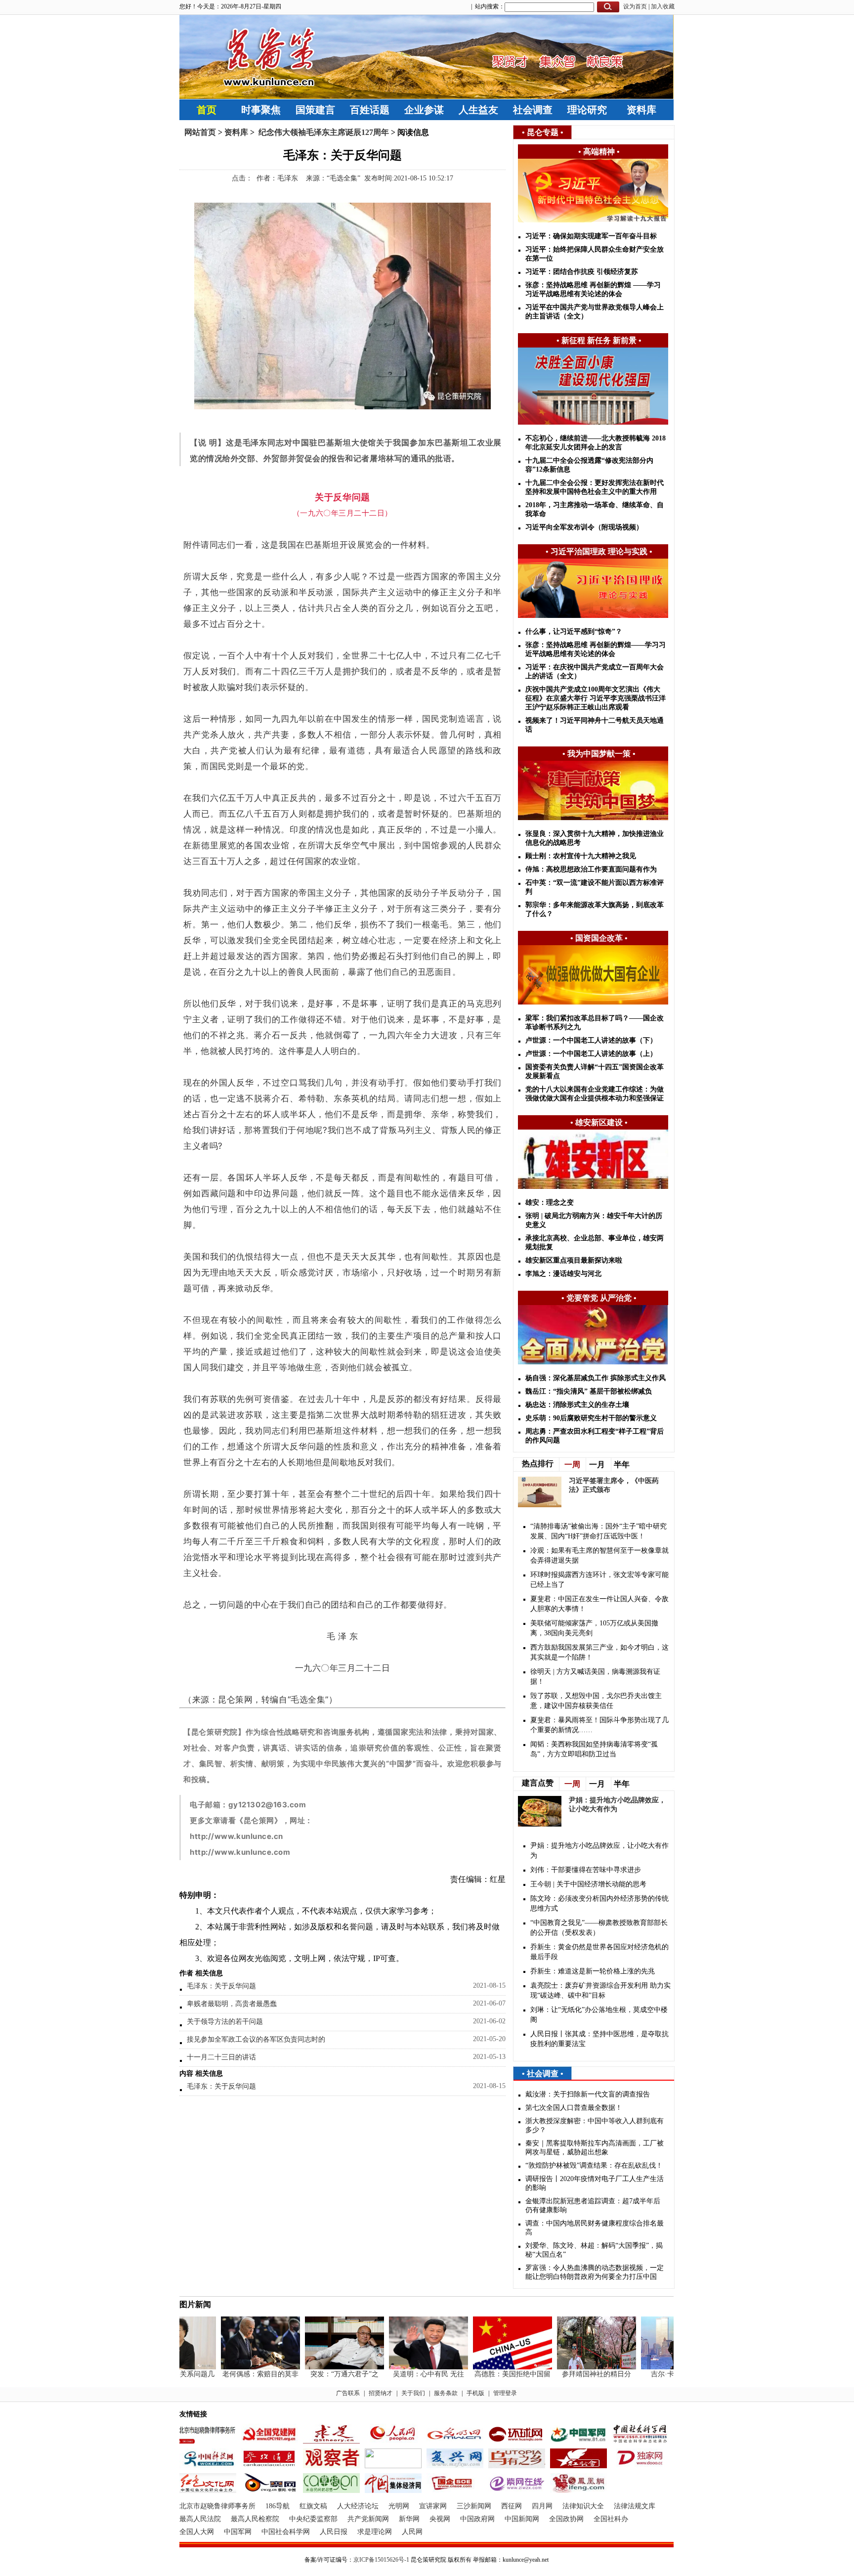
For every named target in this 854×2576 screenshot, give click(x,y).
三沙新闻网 (474, 2506)
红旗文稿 (313, 2506)
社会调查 (533, 110)
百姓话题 (370, 110)
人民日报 (334, 2532)
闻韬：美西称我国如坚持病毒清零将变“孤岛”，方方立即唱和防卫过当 (594, 1749)
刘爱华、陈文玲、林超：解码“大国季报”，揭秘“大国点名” (594, 2250)
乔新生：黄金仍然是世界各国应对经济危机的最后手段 (599, 1952)
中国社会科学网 (286, 2532)
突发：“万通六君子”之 (321, 2374)
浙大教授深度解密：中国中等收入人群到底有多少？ (595, 2125)
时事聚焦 (261, 110)
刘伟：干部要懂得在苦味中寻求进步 (586, 1870)
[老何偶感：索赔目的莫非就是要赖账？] (237, 2367)
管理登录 (505, 2393)
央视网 (440, 2519)
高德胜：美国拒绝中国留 (489, 2374)
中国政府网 (477, 2519)
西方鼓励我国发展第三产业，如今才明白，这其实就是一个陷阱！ (599, 1652)
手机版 (475, 2393)
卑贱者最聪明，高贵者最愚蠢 (232, 2004)
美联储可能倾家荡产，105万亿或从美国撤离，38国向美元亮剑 (594, 1628)
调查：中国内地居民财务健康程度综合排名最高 (595, 2228)
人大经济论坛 (358, 2506)
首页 (207, 110)
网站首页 (200, 132)
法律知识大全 (583, 2506)
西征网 (512, 2506)
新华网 (409, 2519)
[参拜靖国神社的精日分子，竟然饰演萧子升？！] (573, 2367)
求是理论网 (375, 2532)
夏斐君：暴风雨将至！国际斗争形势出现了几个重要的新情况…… (599, 1725)
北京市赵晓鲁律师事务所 (217, 2506)
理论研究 (587, 110)
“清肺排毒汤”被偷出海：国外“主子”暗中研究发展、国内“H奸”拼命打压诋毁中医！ (598, 1531)
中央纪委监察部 (313, 2519)
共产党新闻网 (368, 2519)
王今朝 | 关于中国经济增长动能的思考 (588, 1884)
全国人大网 (197, 2532)
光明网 (399, 2506)
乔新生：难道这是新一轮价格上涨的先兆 (593, 1971)
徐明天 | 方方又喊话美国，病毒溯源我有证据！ (595, 1677)
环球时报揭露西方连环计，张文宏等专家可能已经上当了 (599, 1580)
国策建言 (315, 110)
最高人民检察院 (255, 2519)
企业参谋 (424, 110)
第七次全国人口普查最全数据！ (574, 2108)
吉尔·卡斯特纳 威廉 (657, 2374)
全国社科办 (611, 2519)
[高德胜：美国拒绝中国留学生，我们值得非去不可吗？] (489, 2367)
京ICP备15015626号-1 (381, 2560)
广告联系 (348, 2393)
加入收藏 (663, 6)
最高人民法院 (200, 2519)
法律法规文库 (635, 2506)
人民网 (412, 2532)
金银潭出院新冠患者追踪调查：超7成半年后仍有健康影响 (593, 2205)
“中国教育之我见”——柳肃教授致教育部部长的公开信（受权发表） (599, 1928)
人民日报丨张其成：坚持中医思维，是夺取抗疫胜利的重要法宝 (599, 2039)
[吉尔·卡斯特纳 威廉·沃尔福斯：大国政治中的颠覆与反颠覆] (657, 2367)
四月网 (542, 2506)
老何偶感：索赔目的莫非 (237, 2374)
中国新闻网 (522, 2519)
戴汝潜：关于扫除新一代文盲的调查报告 (588, 2094)
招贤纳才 (381, 2393)
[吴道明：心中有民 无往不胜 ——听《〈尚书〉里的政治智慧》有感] (405, 2367)
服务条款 (446, 2393)
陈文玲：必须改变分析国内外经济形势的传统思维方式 (599, 1903)
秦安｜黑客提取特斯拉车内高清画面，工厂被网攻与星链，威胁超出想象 (595, 2148)
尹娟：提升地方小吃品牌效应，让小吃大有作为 (599, 1851)
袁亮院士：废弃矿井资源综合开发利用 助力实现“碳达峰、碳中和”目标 (600, 1990)
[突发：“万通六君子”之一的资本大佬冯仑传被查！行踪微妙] (321, 2367)
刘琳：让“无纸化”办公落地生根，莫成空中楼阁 (599, 2015)
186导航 (278, 2506)
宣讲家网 (433, 2506)
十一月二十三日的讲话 (221, 2057)
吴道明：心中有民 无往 (405, 2374)
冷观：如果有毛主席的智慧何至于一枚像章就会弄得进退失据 (599, 1555)
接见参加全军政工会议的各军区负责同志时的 (256, 2039)
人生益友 (478, 110)
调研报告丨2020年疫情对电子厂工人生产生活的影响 (595, 2183)
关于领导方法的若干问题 (225, 2022)
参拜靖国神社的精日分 (573, 2374)
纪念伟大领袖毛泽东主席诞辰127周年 (323, 132)
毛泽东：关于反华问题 (221, 1986)
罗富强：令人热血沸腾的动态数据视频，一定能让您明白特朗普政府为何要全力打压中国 (595, 2272)
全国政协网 (566, 2519)
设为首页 (635, 6)
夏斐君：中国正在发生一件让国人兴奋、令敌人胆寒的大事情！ (599, 1604)
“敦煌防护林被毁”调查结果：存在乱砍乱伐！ (594, 2165)
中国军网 (238, 2532)
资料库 (641, 110)
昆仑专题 (543, 132)
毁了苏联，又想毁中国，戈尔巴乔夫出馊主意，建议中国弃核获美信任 (596, 1701)
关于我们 (413, 2393)
